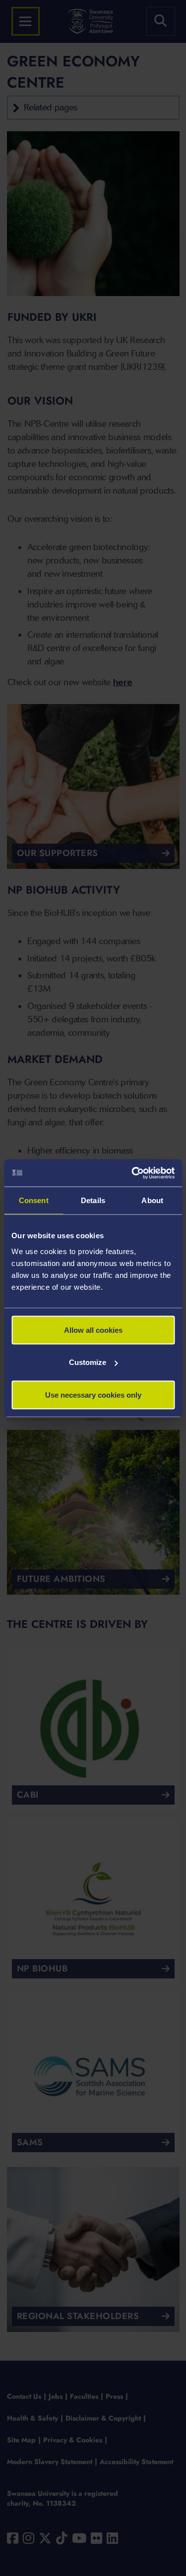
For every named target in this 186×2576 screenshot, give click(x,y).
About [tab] (152, 1200)
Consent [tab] (34, 1200)
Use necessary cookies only (93, 1394)
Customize (88, 1362)
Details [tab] (93, 1200)
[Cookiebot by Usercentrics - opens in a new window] (132, 1173)
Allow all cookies (93, 1330)
